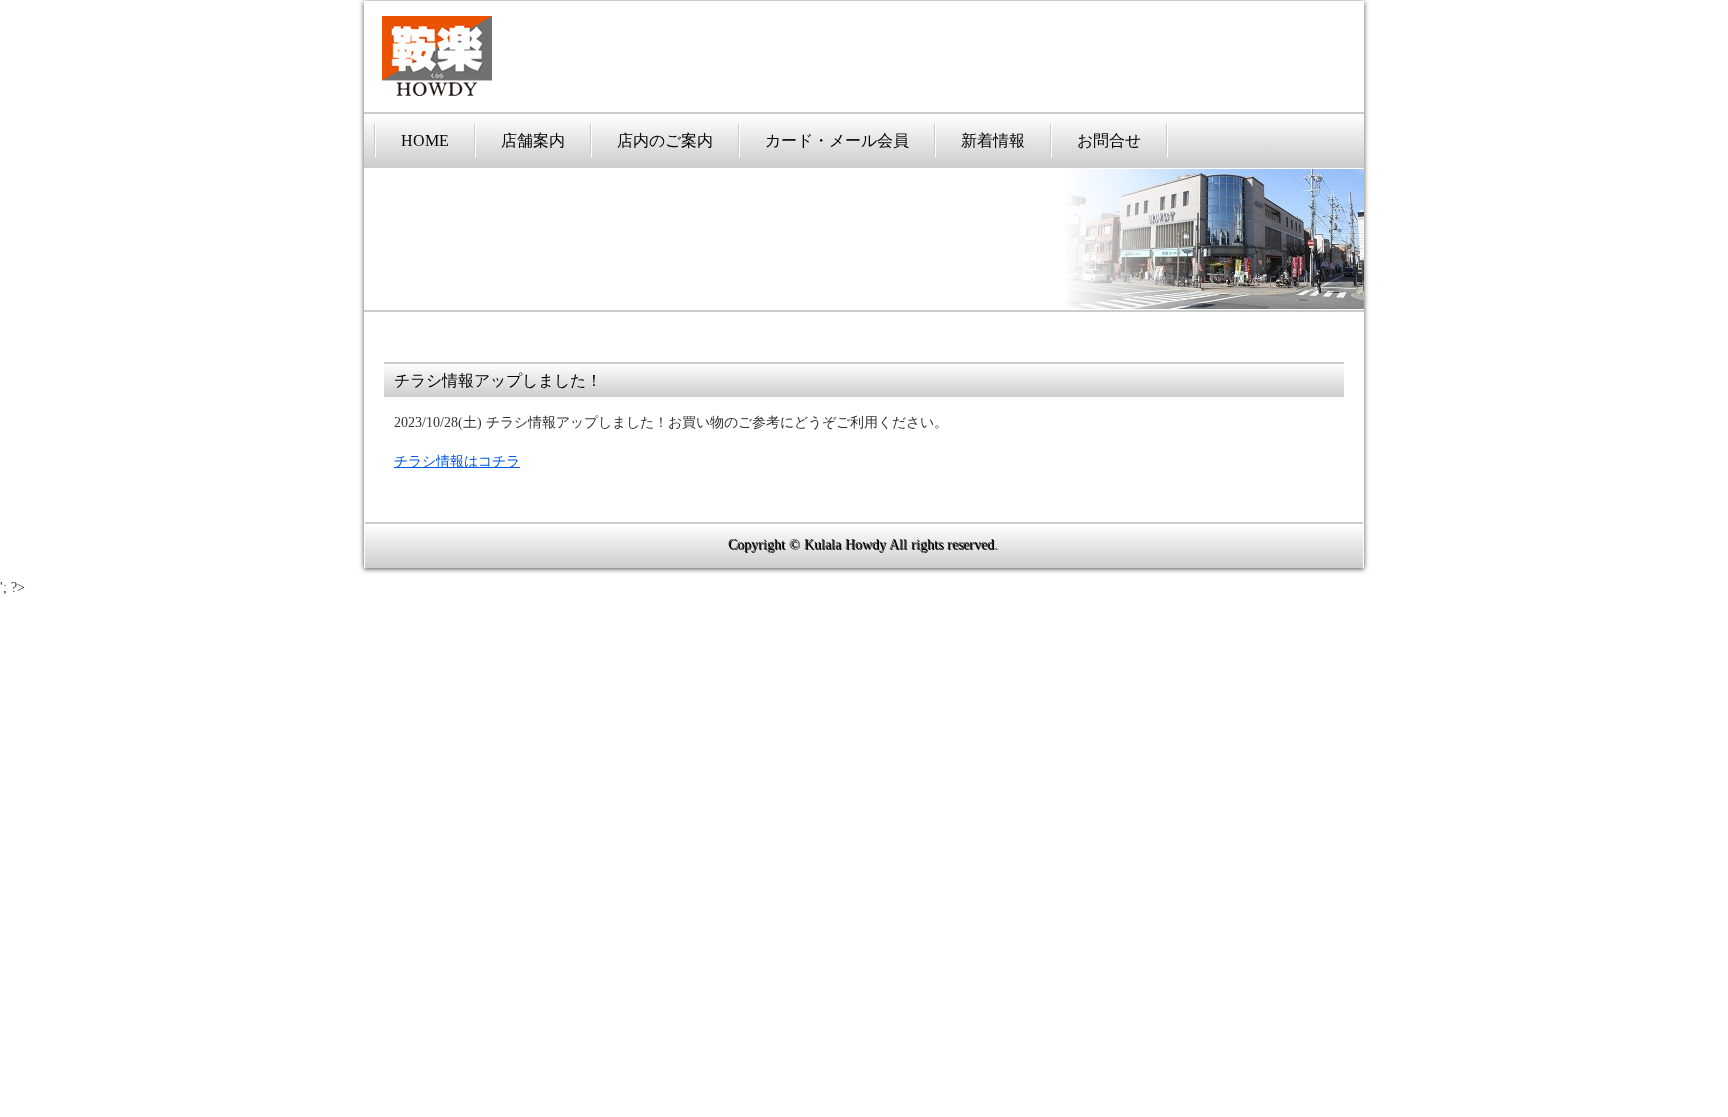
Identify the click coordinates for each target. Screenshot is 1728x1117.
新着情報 (993, 140)
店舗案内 (533, 140)
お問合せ (1109, 140)
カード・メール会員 (837, 140)
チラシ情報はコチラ (457, 461)
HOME (425, 140)
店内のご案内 (665, 140)
